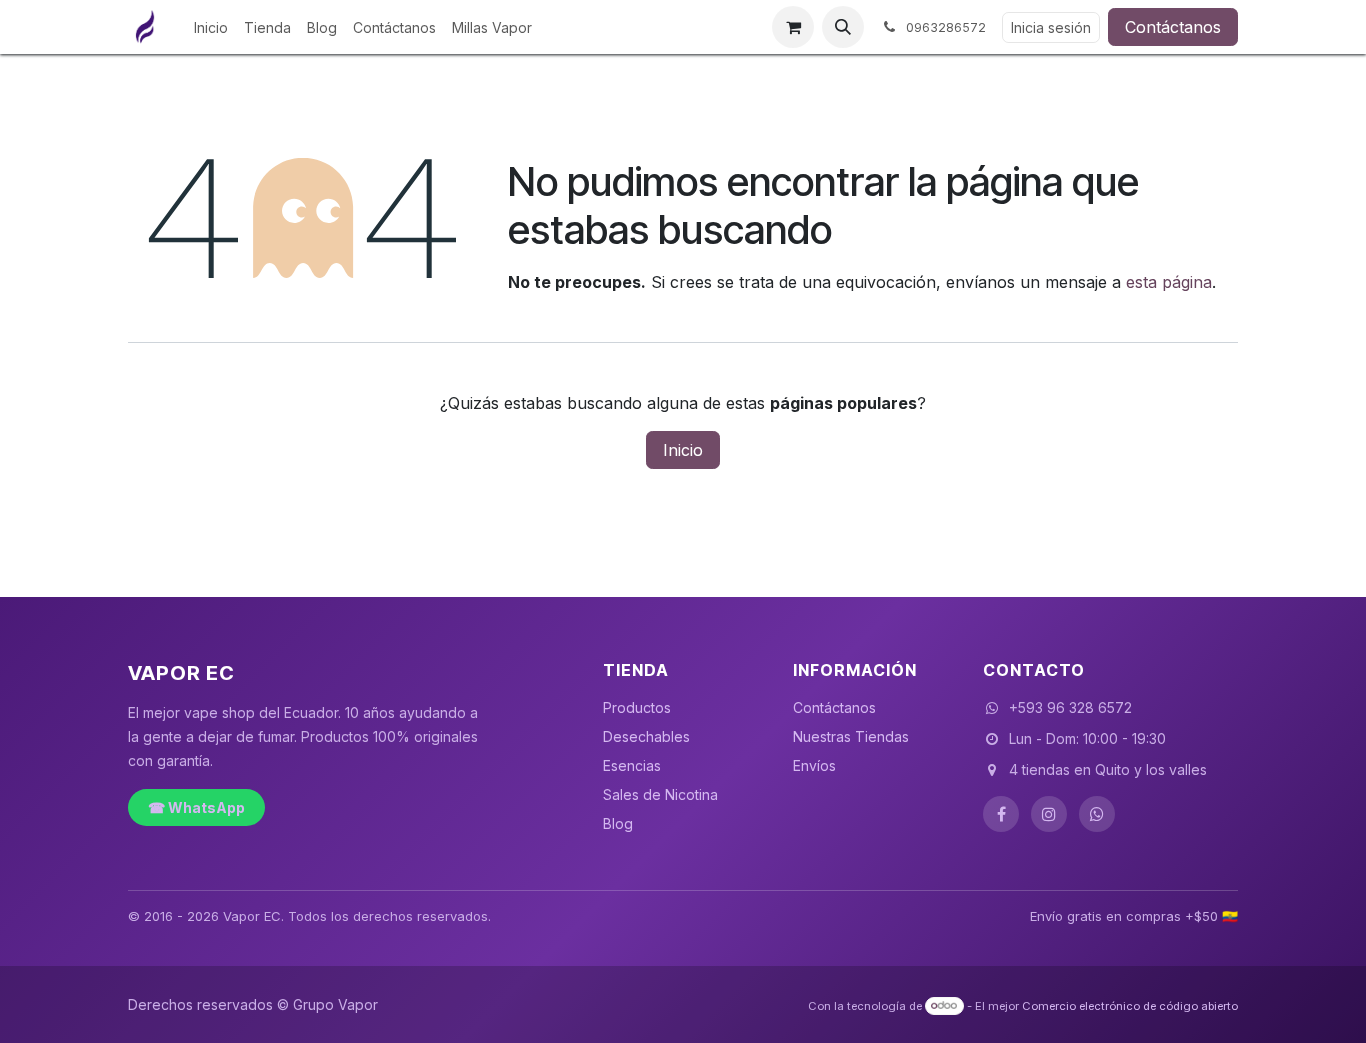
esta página (1169, 282)
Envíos (814, 765)
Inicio (683, 450)
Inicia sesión (1051, 27)
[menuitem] (211, 27)
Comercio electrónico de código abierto (1130, 1005)
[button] (843, 27)
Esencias (632, 765)
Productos (637, 707)
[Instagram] (1049, 814)
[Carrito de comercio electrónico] (793, 27)
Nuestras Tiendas (851, 736)
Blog (618, 823)
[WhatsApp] (1097, 814)
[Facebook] (1001, 814)
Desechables (646, 736)
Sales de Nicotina (660, 794)
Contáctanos (1173, 27)
